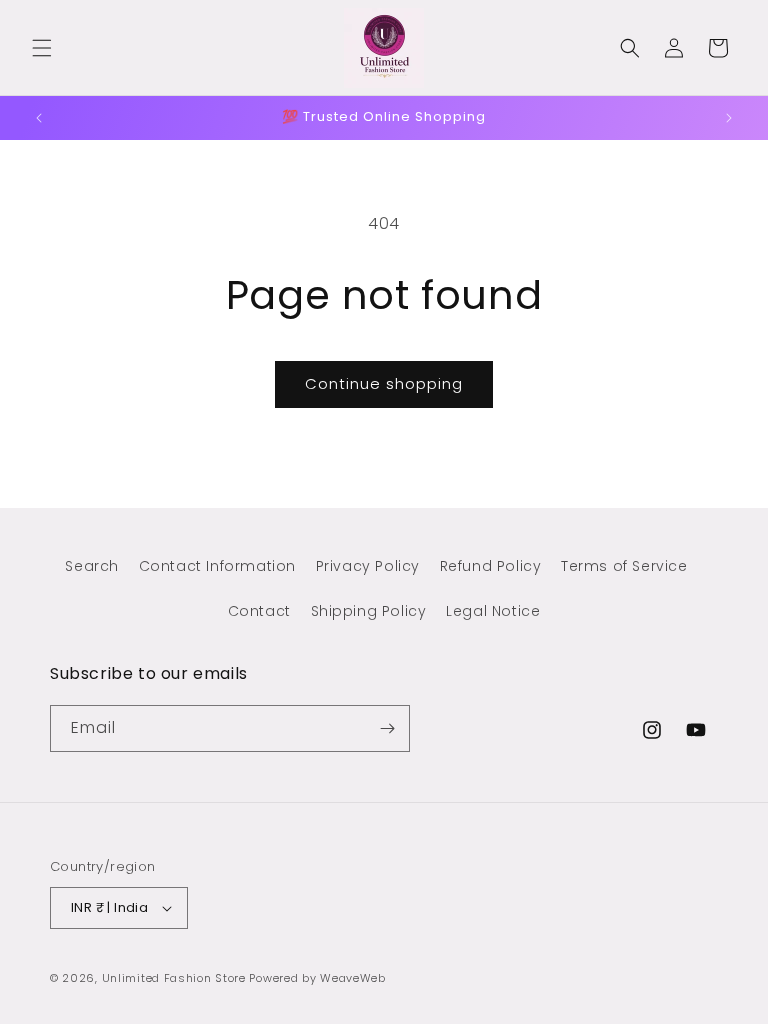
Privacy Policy (368, 566)
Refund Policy (491, 566)
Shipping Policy (369, 611)
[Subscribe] (387, 728)
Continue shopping (384, 383)
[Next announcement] (729, 118)
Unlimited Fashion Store (174, 978)
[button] (42, 48)
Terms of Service (624, 566)
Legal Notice (493, 611)
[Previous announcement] (39, 118)
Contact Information (217, 566)
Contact (259, 611)
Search (92, 566)
